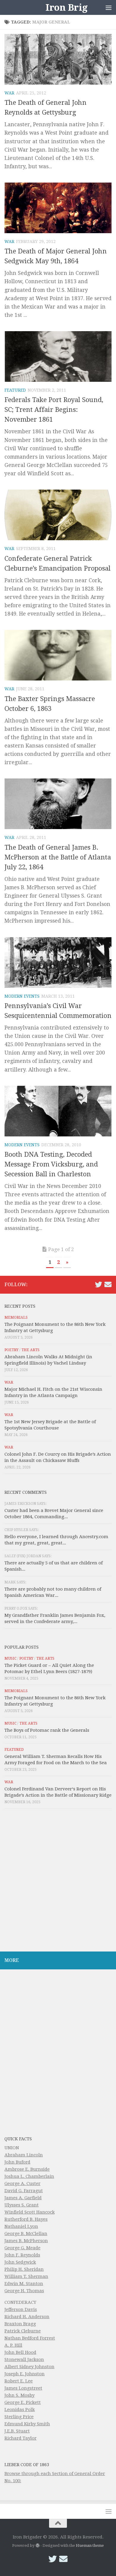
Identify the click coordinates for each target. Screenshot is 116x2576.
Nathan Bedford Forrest (30, 2338)
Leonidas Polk (20, 2410)
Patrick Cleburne (23, 2331)
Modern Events (22, 996)
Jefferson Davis (21, 2309)
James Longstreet (23, 2388)
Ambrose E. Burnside (27, 2169)
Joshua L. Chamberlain (29, 2176)
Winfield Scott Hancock (30, 2212)
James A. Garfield (23, 2198)
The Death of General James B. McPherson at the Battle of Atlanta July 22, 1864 (58, 857)
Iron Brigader (77, 7)
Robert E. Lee (19, 2381)
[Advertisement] (58, 1882)
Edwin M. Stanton (24, 2284)
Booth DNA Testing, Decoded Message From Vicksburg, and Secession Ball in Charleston (51, 1164)
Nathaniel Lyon (21, 2226)
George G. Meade (22, 2248)
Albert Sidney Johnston (29, 2367)
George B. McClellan (26, 2234)
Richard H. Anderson (27, 2317)
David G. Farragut (24, 2191)
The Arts (30, 1350)
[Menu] (109, 7)
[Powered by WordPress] (37, 2545)
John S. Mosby (19, 2395)
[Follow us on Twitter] (98, 1284)
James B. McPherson (26, 2241)
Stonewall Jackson (24, 2359)
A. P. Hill (13, 2345)
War (9, 93)
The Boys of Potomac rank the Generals (47, 1730)
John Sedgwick (20, 2262)
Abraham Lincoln (24, 2155)
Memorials (16, 1317)
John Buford (17, 2162)
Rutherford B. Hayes (26, 2219)
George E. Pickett (23, 2402)
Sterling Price (19, 2417)
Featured (15, 390)
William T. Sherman (26, 2276)
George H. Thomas (24, 2291)
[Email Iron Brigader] (108, 1284)
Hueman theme (90, 2545)
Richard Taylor (21, 2438)
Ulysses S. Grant (22, 2205)
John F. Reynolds (22, 2255)
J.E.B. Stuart (17, 2431)
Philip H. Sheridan (24, 2269)
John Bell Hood (20, 2352)
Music (10, 1658)
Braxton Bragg (20, 2324)
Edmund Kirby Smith (27, 2424)
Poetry (11, 1350)
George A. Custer (22, 2183)
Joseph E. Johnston (25, 2374)
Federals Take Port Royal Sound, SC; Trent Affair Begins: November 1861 (54, 410)
